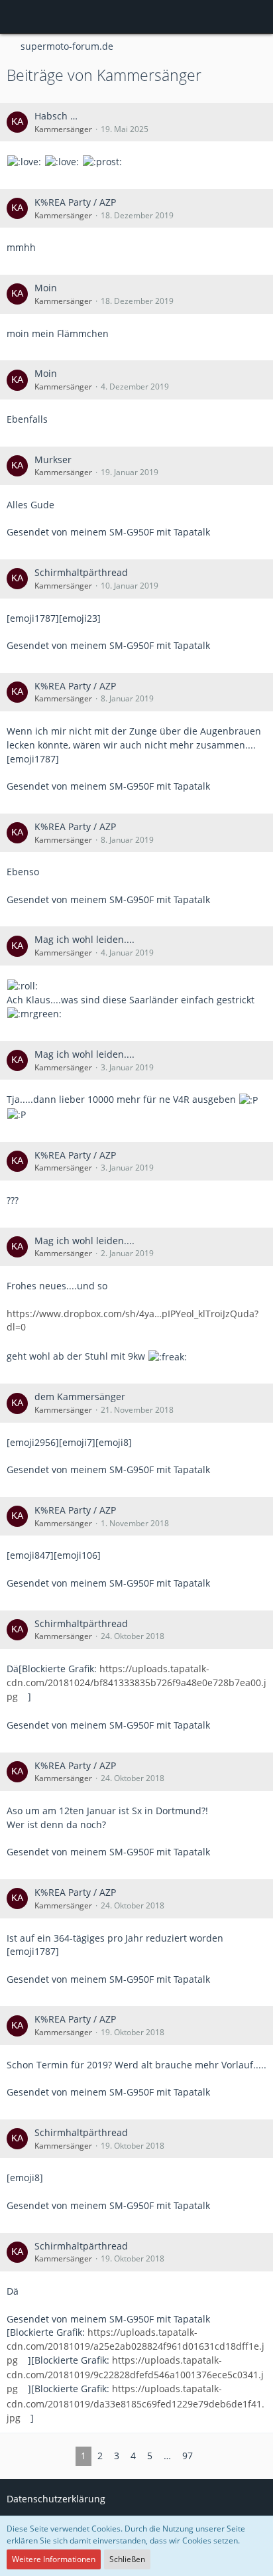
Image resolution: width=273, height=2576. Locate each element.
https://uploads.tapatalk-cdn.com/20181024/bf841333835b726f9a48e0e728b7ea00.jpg (136, 1682)
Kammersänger (63, 129)
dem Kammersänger (80, 1396)
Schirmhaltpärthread (81, 572)
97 (188, 2456)
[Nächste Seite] (209, 2456)
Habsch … (56, 116)
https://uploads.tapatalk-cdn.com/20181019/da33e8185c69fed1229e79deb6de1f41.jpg (136, 2403)
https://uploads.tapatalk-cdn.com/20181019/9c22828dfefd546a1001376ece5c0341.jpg (135, 2374)
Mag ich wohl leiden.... (84, 939)
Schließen (127, 2559)
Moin (46, 288)
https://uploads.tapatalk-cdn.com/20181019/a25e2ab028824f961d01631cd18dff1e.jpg (136, 2346)
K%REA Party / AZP (75, 202)
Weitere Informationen (54, 2559)
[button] (17, 17)
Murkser (53, 460)
